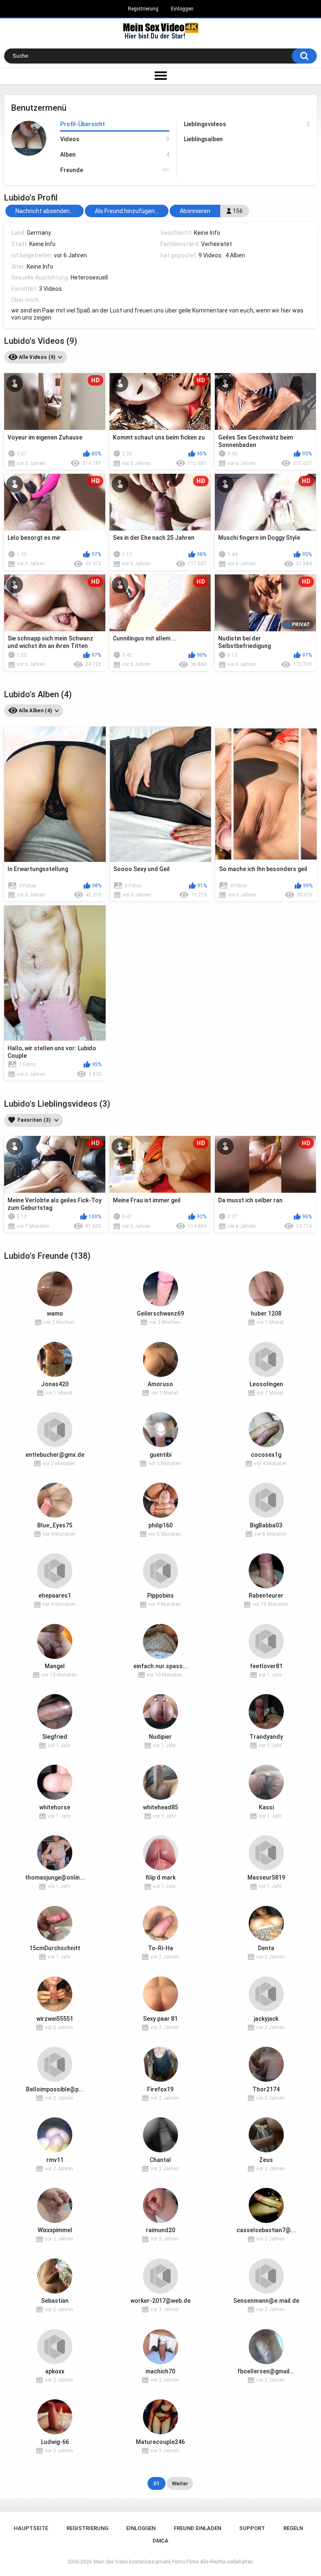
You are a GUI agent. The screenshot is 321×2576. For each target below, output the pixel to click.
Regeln (293, 2528)
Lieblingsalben (203, 139)
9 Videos (210, 255)
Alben (115, 155)
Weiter (180, 2483)
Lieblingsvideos (247, 124)
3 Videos (50, 289)
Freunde (115, 170)
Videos (115, 139)
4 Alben (235, 255)
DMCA (160, 2541)
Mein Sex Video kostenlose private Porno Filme (146, 2562)
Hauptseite (31, 2528)
